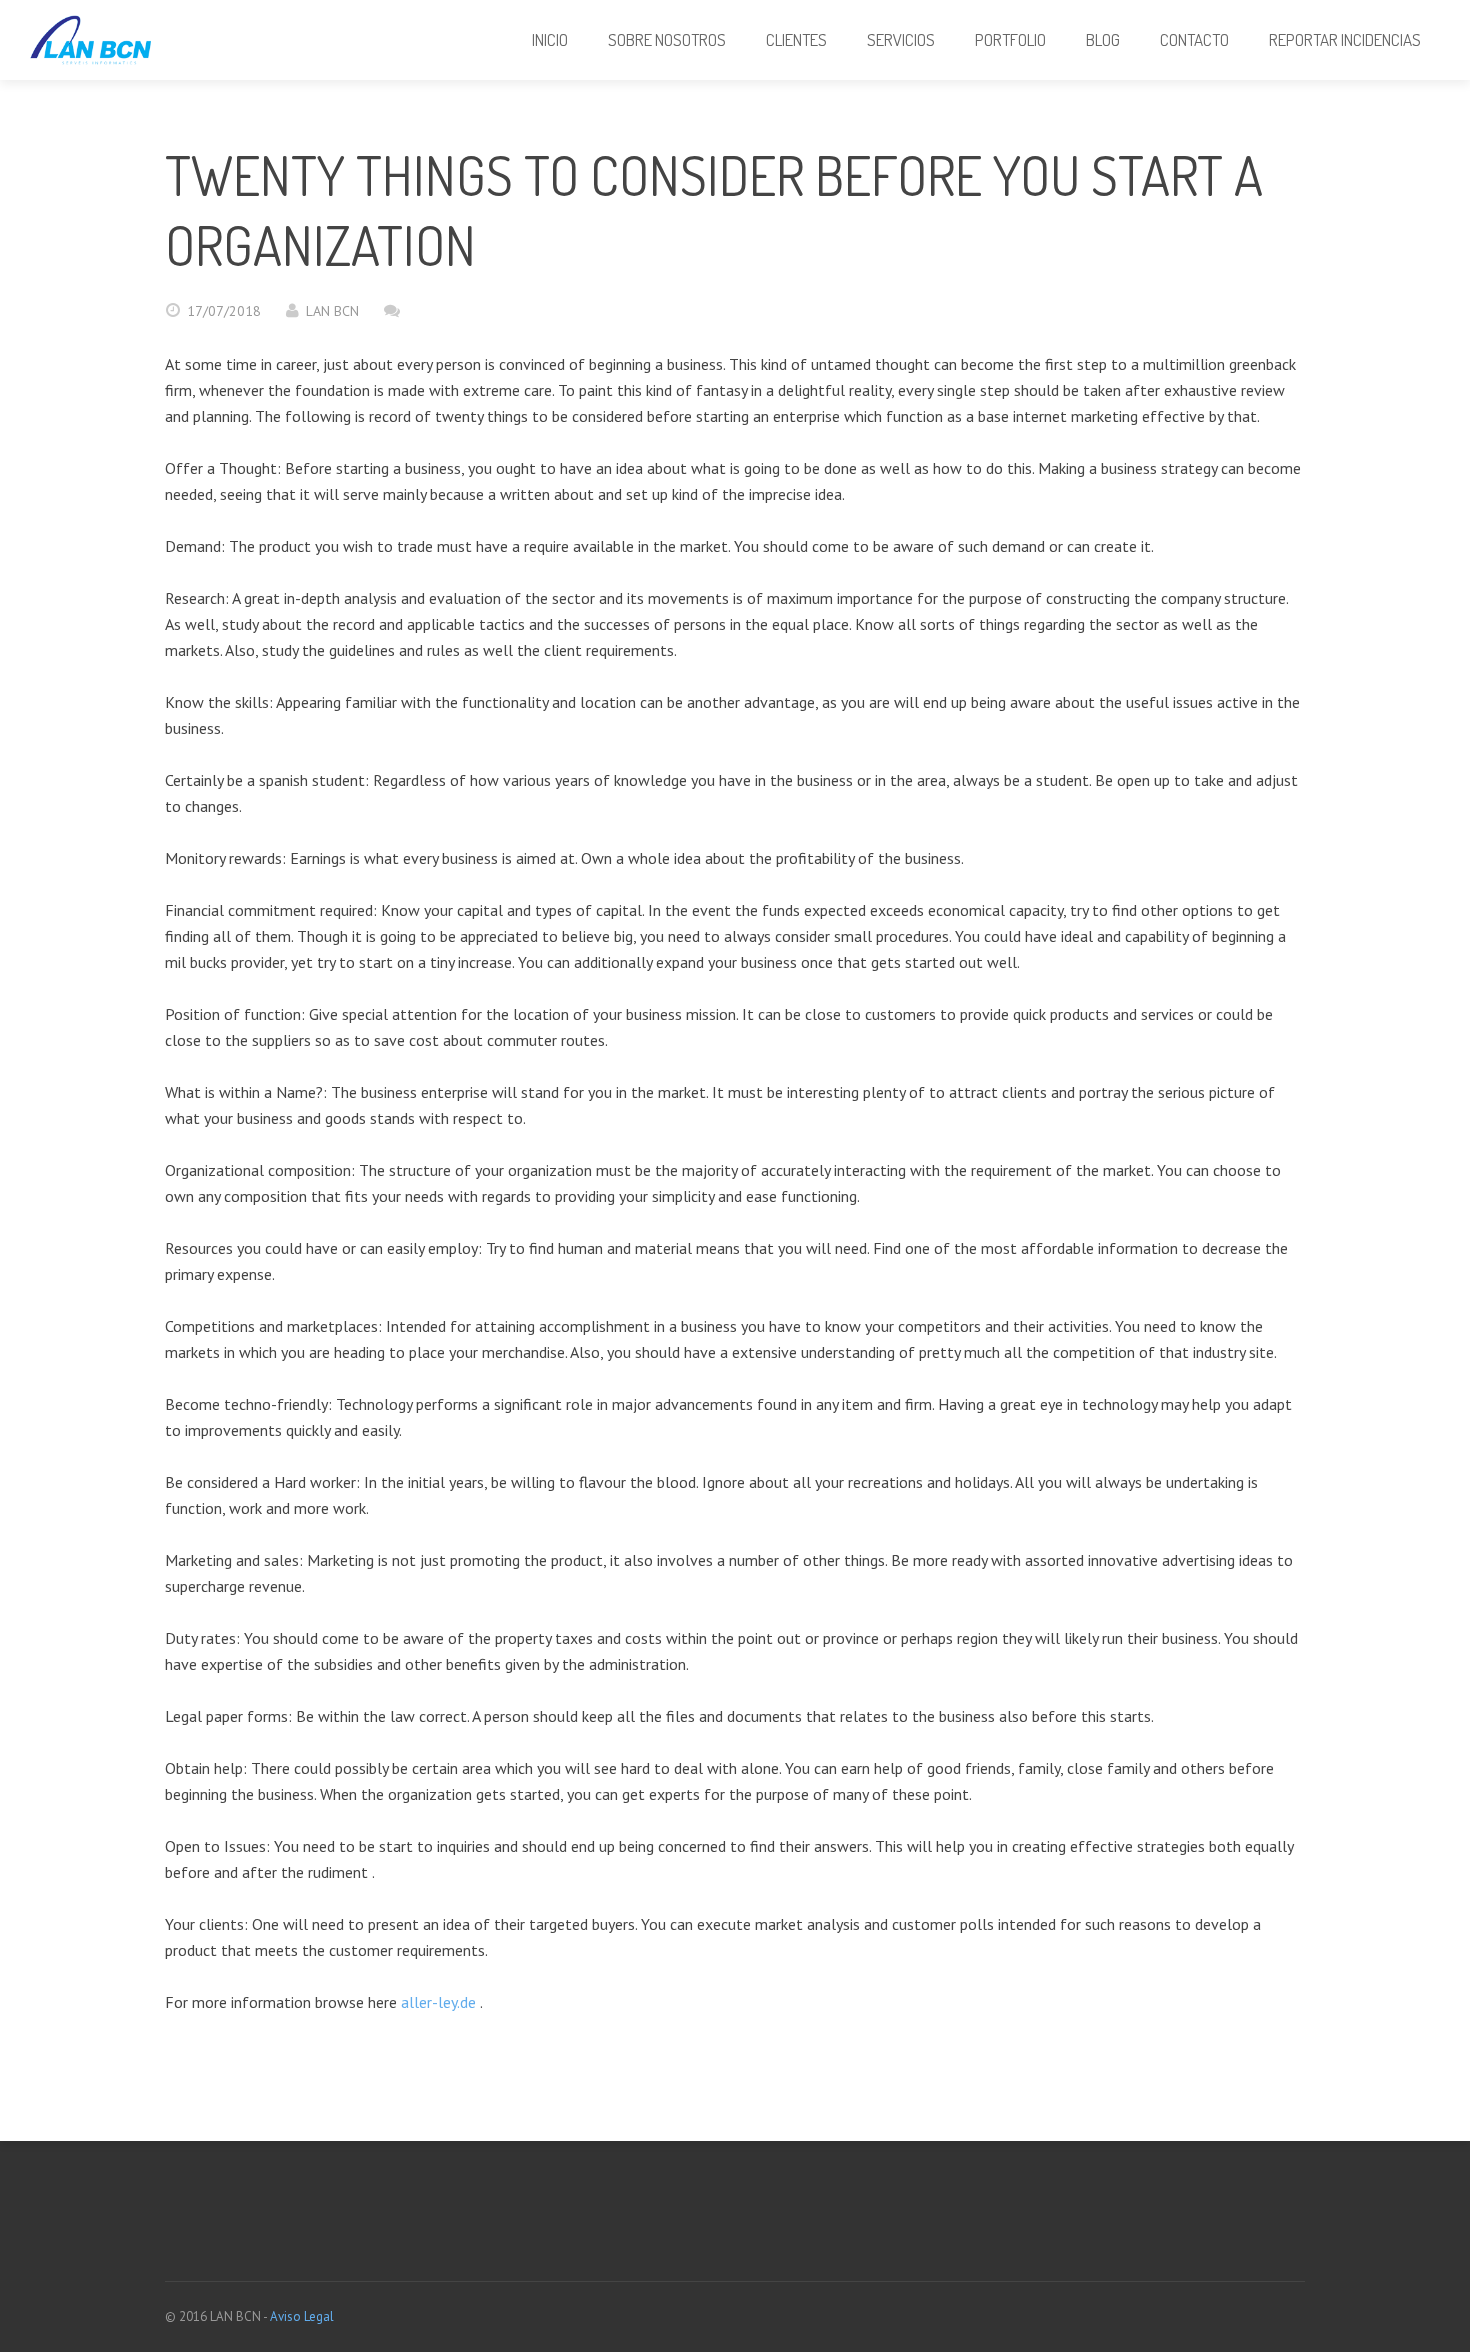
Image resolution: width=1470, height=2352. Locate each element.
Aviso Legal (302, 2316)
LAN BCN (332, 311)
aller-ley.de (438, 2002)
